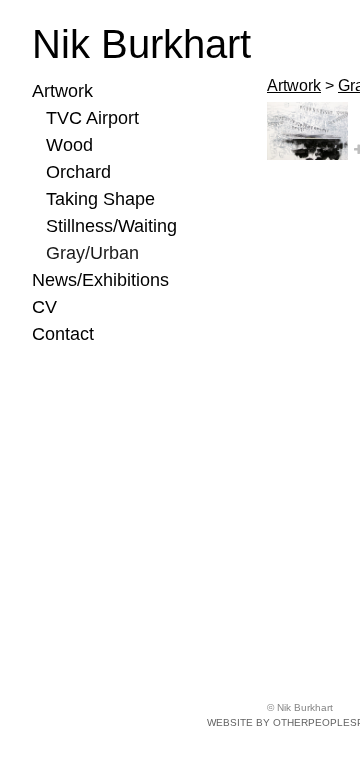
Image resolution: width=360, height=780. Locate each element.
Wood (69, 145)
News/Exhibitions (100, 280)
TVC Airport (92, 118)
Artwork (62, 91)
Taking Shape (100, 199)
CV (44, 307)
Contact (63, 334)
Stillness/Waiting (111, 226)
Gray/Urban (92, 253)
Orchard (78, 172)
